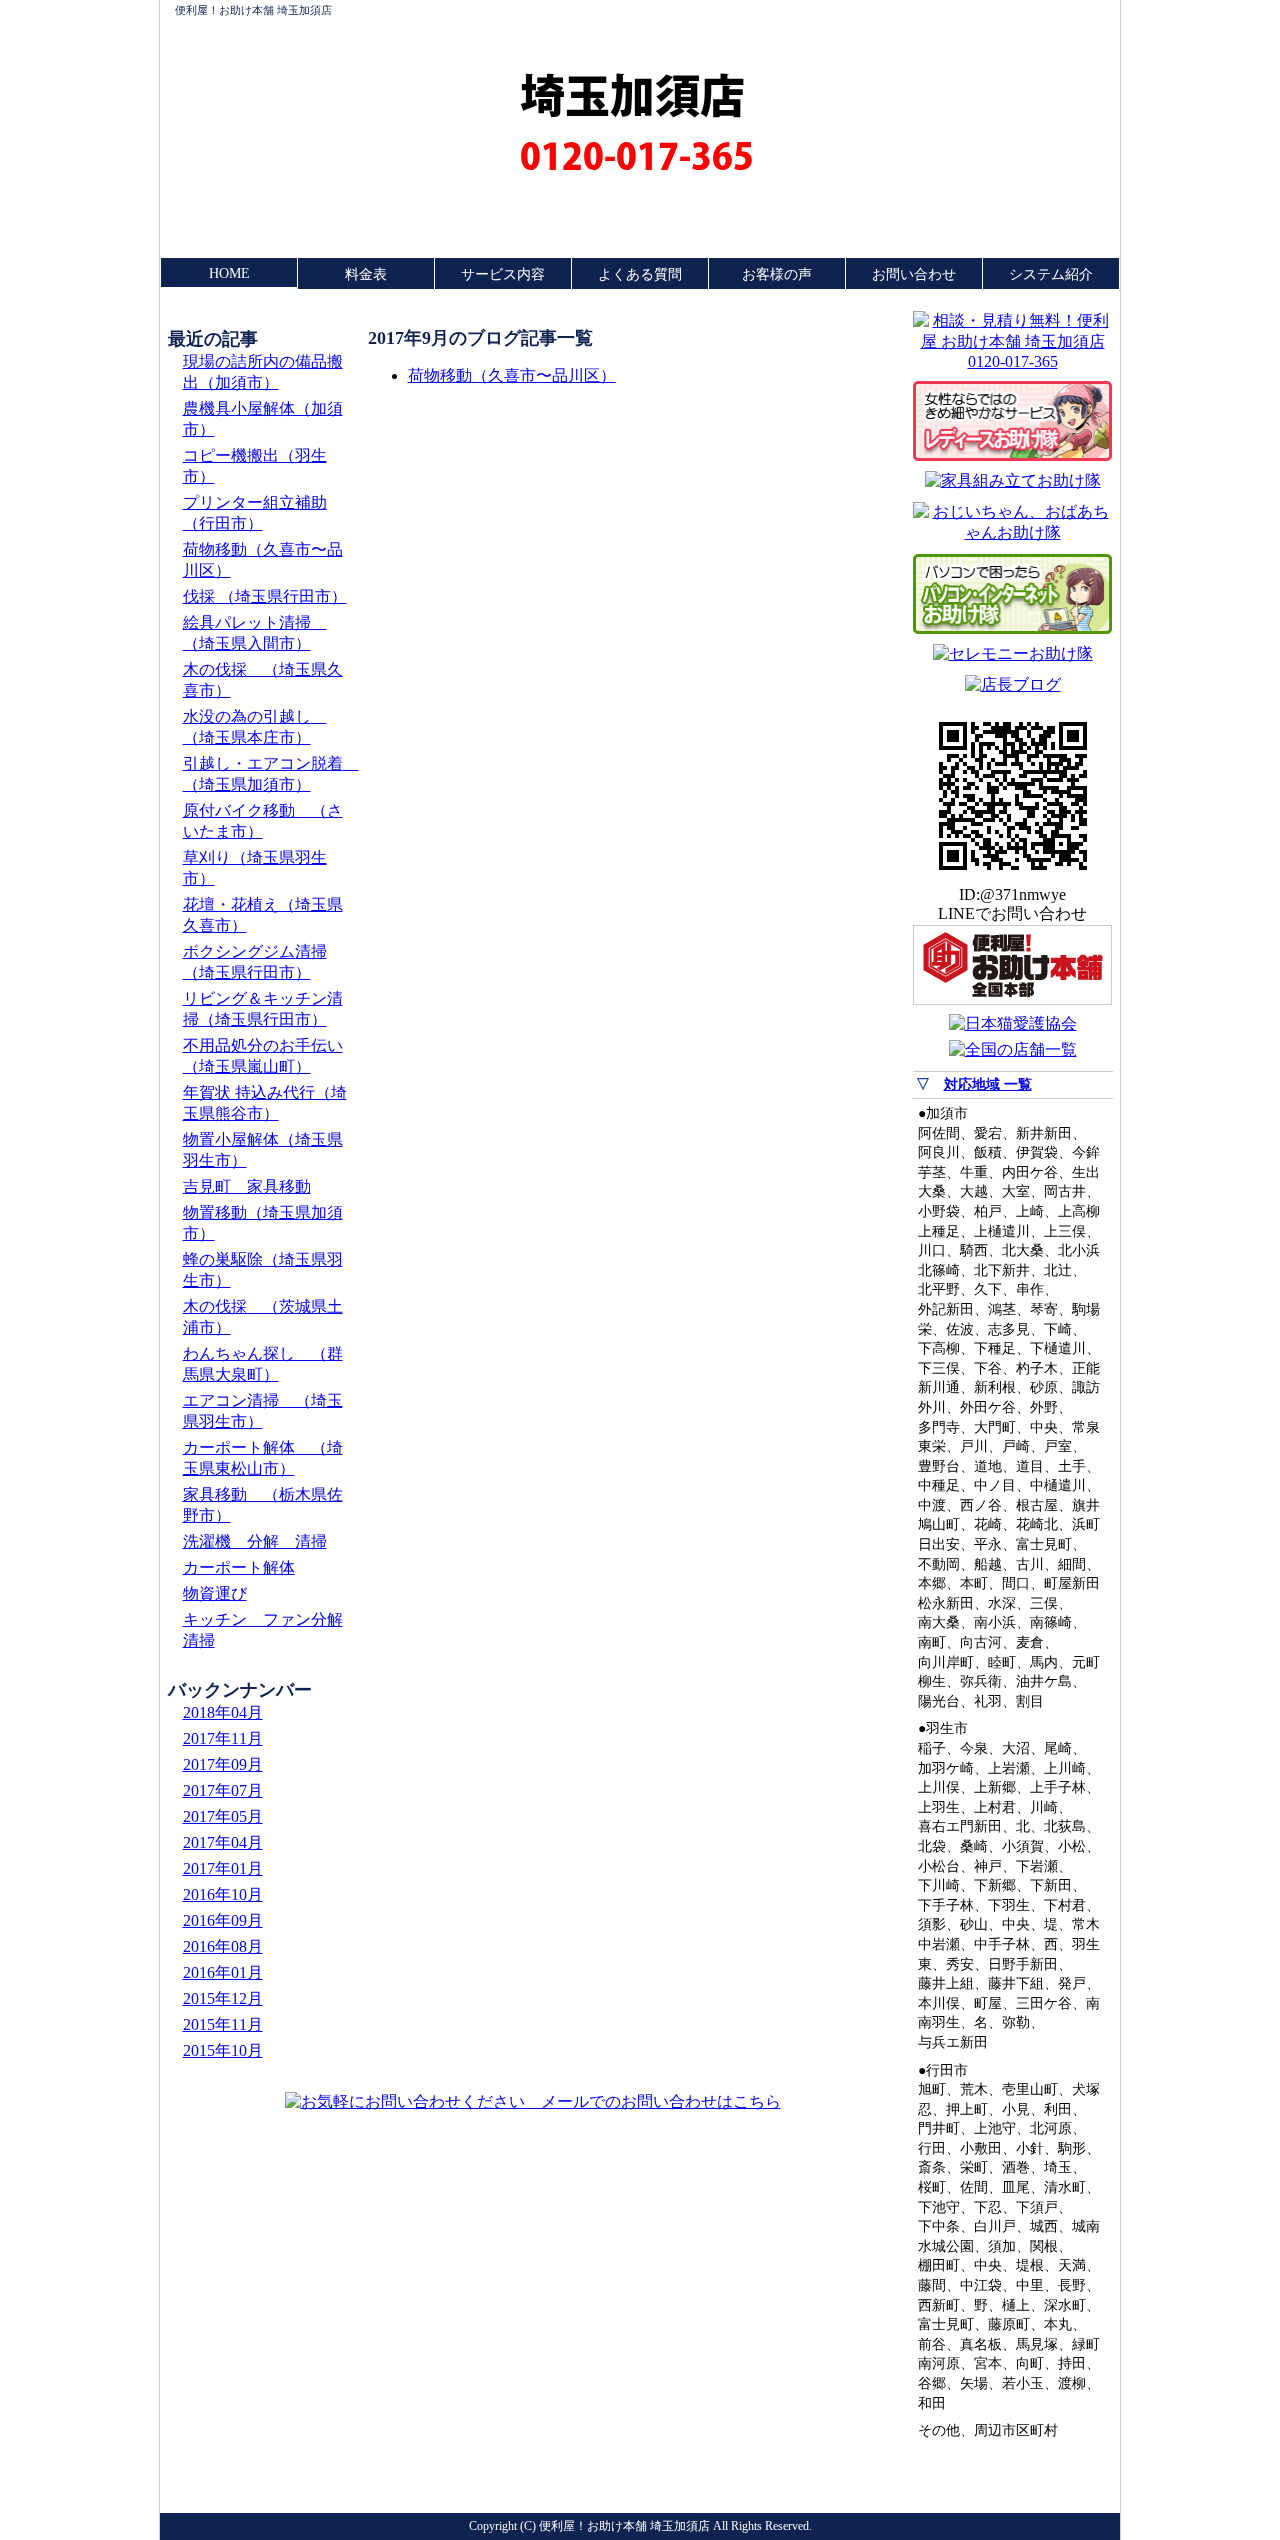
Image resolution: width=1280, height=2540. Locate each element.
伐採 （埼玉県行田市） (265, 596)
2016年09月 (223, 1920)
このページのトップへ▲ (1018, 2483)
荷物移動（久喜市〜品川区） (512, 375)
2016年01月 (223, 1972)
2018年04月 (223, 1712)
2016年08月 (223, 1946)
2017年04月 (223, 1842)
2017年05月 (223, 1816)
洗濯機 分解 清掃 (255, 1541)
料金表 (366, 274)
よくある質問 (640, 274)
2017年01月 (223, 1868)
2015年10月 (223, 2050)
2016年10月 (223, 1894)
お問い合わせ (914, 274)
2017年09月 (223, 1764)
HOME (229, 273)
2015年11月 (223, 2024)
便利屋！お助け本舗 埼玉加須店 (253, 10)
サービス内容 (503, 274)
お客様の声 (777, 274)
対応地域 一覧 (988, 1084)
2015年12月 (223, 1998)
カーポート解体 (239, 1567)
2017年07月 (223, 1790)
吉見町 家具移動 (247, 1186)
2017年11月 (223, 1738)
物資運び (215, 1593)
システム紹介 (1051, 274)
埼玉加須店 (632, 95)
